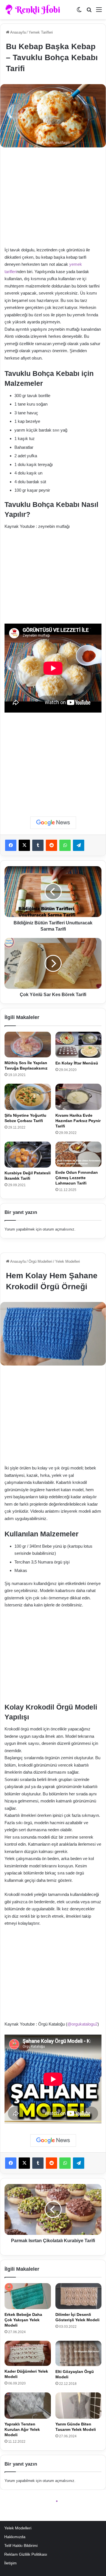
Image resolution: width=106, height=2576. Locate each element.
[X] (24, 845)
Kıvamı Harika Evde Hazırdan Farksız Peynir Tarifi (78, 1121)
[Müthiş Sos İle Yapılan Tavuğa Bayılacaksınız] (28, 1045)
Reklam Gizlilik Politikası (26, 2554)
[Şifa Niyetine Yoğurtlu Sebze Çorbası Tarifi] (28, 1097)
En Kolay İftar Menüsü (77, 1063)
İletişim (10, 2563)
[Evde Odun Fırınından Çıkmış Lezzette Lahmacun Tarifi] (79, 1154)
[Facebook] (11, 845)
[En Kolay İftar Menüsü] (79, 1045)
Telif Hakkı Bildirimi (21, 2546)
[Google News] (53, 823)
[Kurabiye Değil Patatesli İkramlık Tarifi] (28, 1155)
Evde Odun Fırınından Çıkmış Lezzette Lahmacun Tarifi (77, 1178)
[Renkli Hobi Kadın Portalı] (35, 10)
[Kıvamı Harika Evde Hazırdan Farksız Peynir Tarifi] (79, 1097)
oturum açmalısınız (59, 1229)
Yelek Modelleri (18, 2528)
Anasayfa (18, 32)
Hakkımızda (15, 2537)
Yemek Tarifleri (41, 32)
